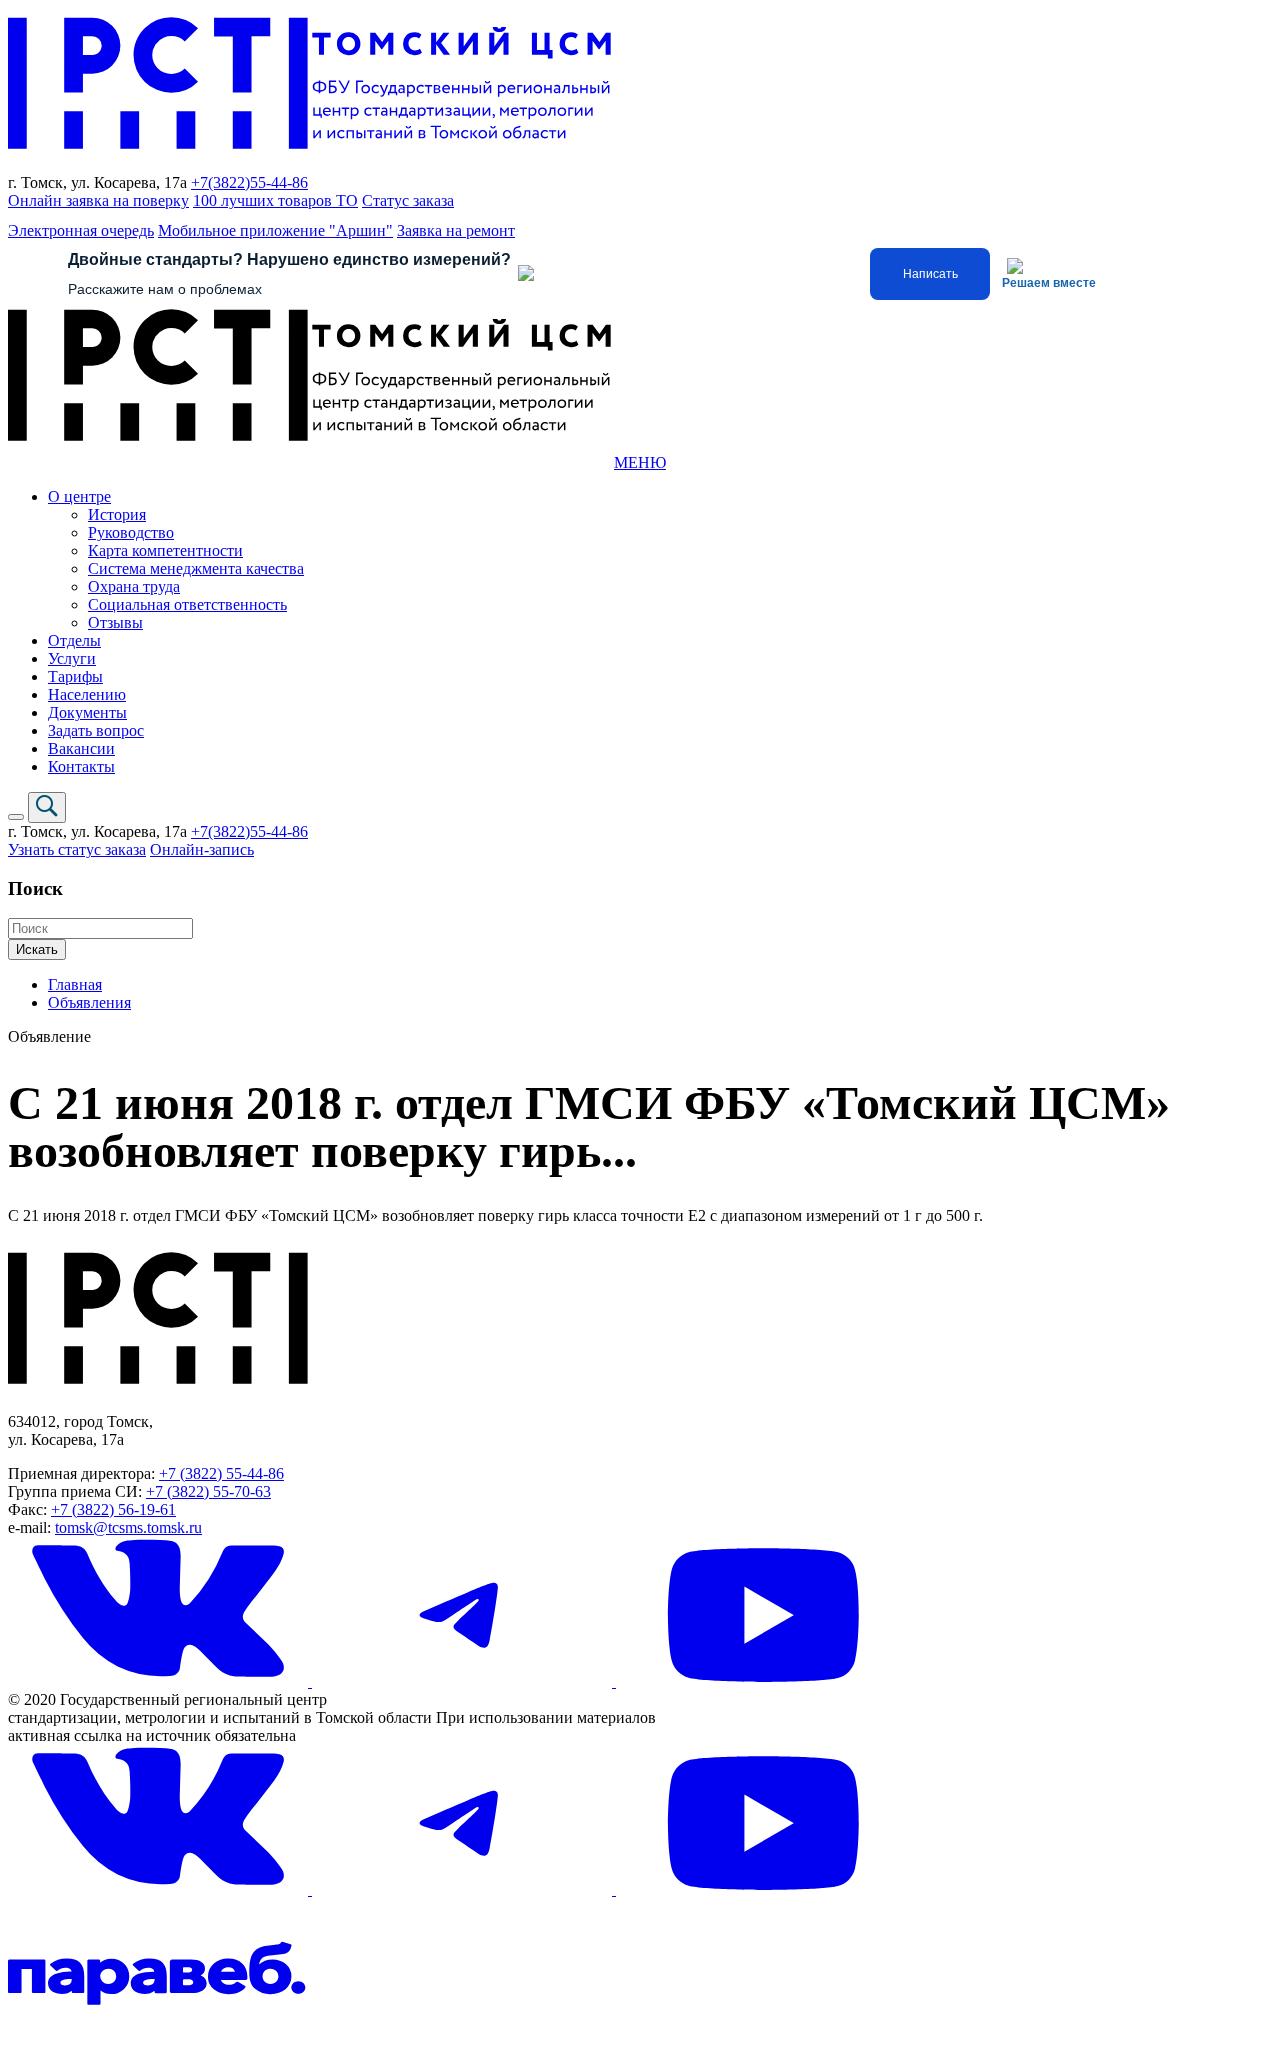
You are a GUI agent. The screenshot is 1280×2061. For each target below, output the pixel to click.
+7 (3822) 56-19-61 (113, 1509)
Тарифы (75, 676)
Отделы (74, 640)
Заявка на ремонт (456, 230)
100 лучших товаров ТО (275, 200)
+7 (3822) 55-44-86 (221, 1473)
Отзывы (115, 622)
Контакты (81, 766)
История (117, 514)
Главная (75, 984)
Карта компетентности (165, 550)
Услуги (72, 658)
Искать (37, 949)
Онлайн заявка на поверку (98, 200)
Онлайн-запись (202, 849)
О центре (79, 496)
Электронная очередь (81, 230)
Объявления (89, 1002)
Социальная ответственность (187, 604)
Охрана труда (134, 586)
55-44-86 (279, 182)
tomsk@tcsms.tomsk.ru (128, 1527)
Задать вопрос (96, 730)
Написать (930, 274)
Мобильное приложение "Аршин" (275, 230)
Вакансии (81, 748)
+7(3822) (220, 182)
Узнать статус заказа (77, 849)
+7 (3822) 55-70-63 (208, 1491)
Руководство (131, 532)
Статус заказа (408, 200)
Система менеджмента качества (196, 568)
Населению (87, 694)
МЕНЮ (640, 462)
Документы (87, 712)
